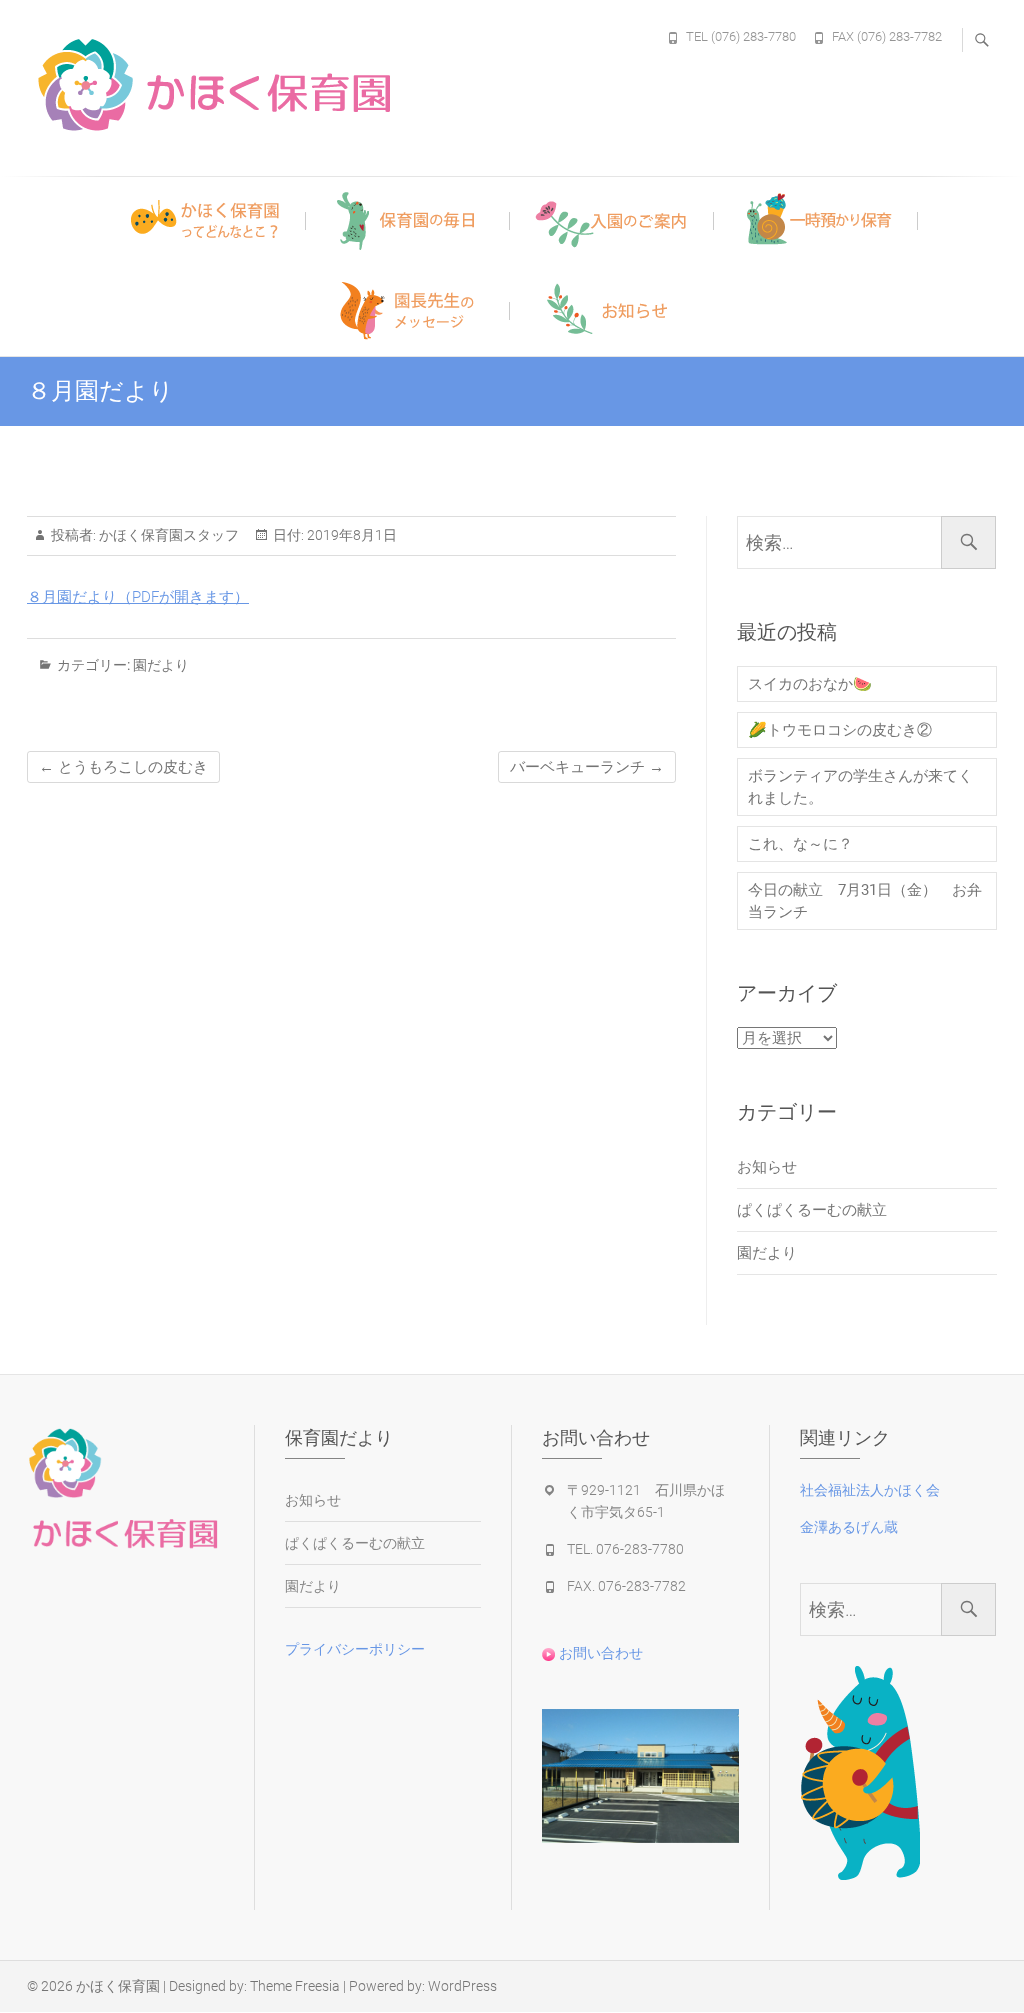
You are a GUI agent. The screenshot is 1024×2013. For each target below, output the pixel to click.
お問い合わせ (599, 1653)
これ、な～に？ (800, 844)
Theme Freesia (295, 1986)
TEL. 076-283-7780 (625, 1549)
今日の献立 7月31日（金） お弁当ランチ (865, 901)
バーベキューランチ (587, 767)
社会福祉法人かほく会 (870, 1490)
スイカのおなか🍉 (810, 684)
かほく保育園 (118, 1986)
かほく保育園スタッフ (167, 535)
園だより (161, 665)
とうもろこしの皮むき (123, 767)
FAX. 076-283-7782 (626, 1586)
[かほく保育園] (282, 85)
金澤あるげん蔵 (849, 1527)
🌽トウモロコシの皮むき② (840, 730)
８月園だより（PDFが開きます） (138, 597)
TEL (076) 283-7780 (741, 36)
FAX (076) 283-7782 (887, 36)
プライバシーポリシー (355, 1649)
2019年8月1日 (350, 535)
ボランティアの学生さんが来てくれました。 (860, 787)
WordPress (462, 1986)
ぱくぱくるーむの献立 (812, 1210)
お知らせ (767, 1167)
